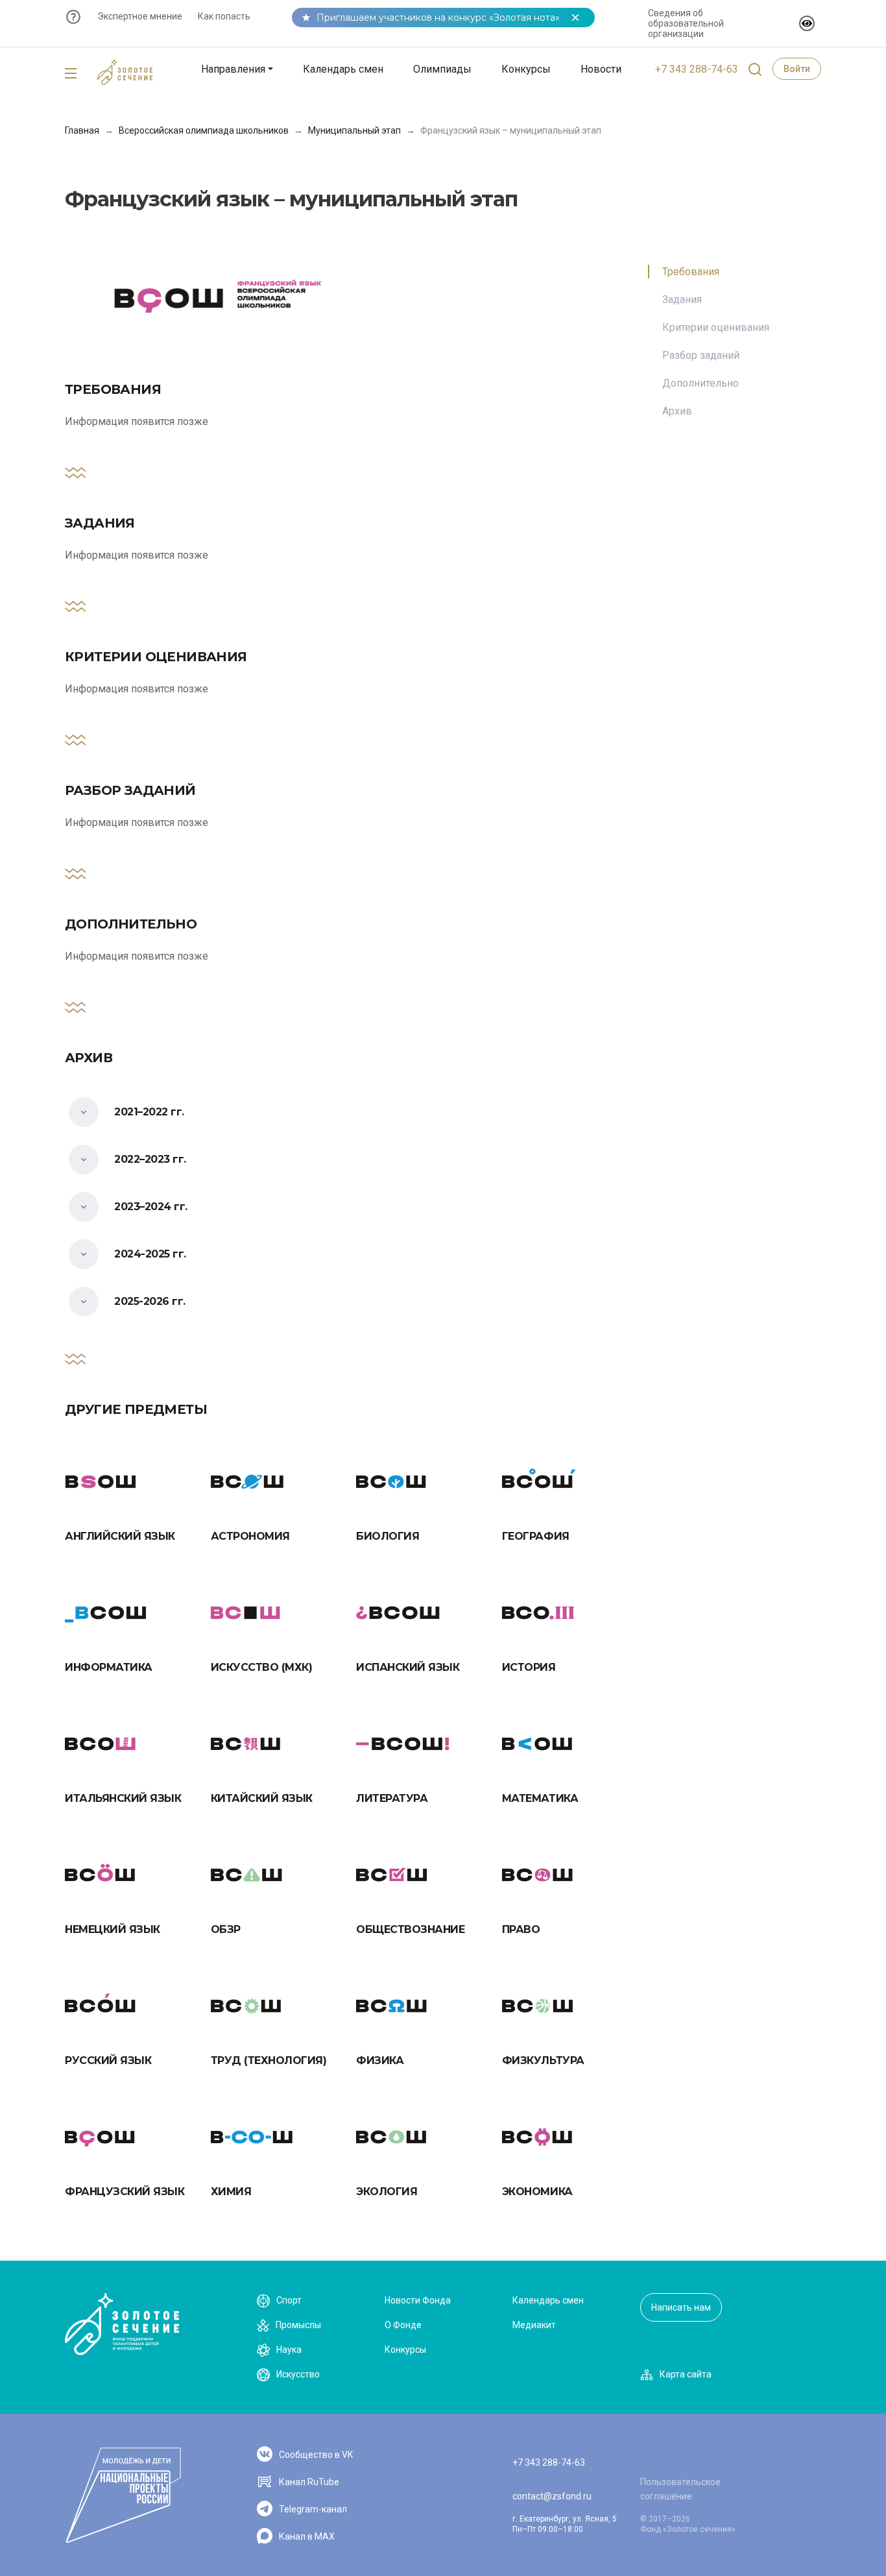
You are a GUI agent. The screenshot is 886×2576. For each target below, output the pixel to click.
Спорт (289, 2300)
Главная (82, 130)
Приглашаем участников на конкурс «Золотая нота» (438, 18)
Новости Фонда (418, 2300)
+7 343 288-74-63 (697, 69)
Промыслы (298, 2325)
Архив (677, 411)
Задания (682, 299)
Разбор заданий (701, 355)
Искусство (298, 2374)
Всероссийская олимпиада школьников (204, 130)
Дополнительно (700, 383)
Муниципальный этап (354, 130)
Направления (233, 69)
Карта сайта (686, 2374)
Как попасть (224, 16)
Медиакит (534, 2325)
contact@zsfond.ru (552, 2496)
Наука (289, 2350)
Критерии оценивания (716, 327)
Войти (797, 69)
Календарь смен (343, 69)
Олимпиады (442, 69)
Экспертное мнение (140, 16)
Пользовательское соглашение (680, 2489)
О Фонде (403, 2325)
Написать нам (681, 2307)
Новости (601, 69)
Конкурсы (526, 69)
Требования (691, 272)
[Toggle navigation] (71, 74)
